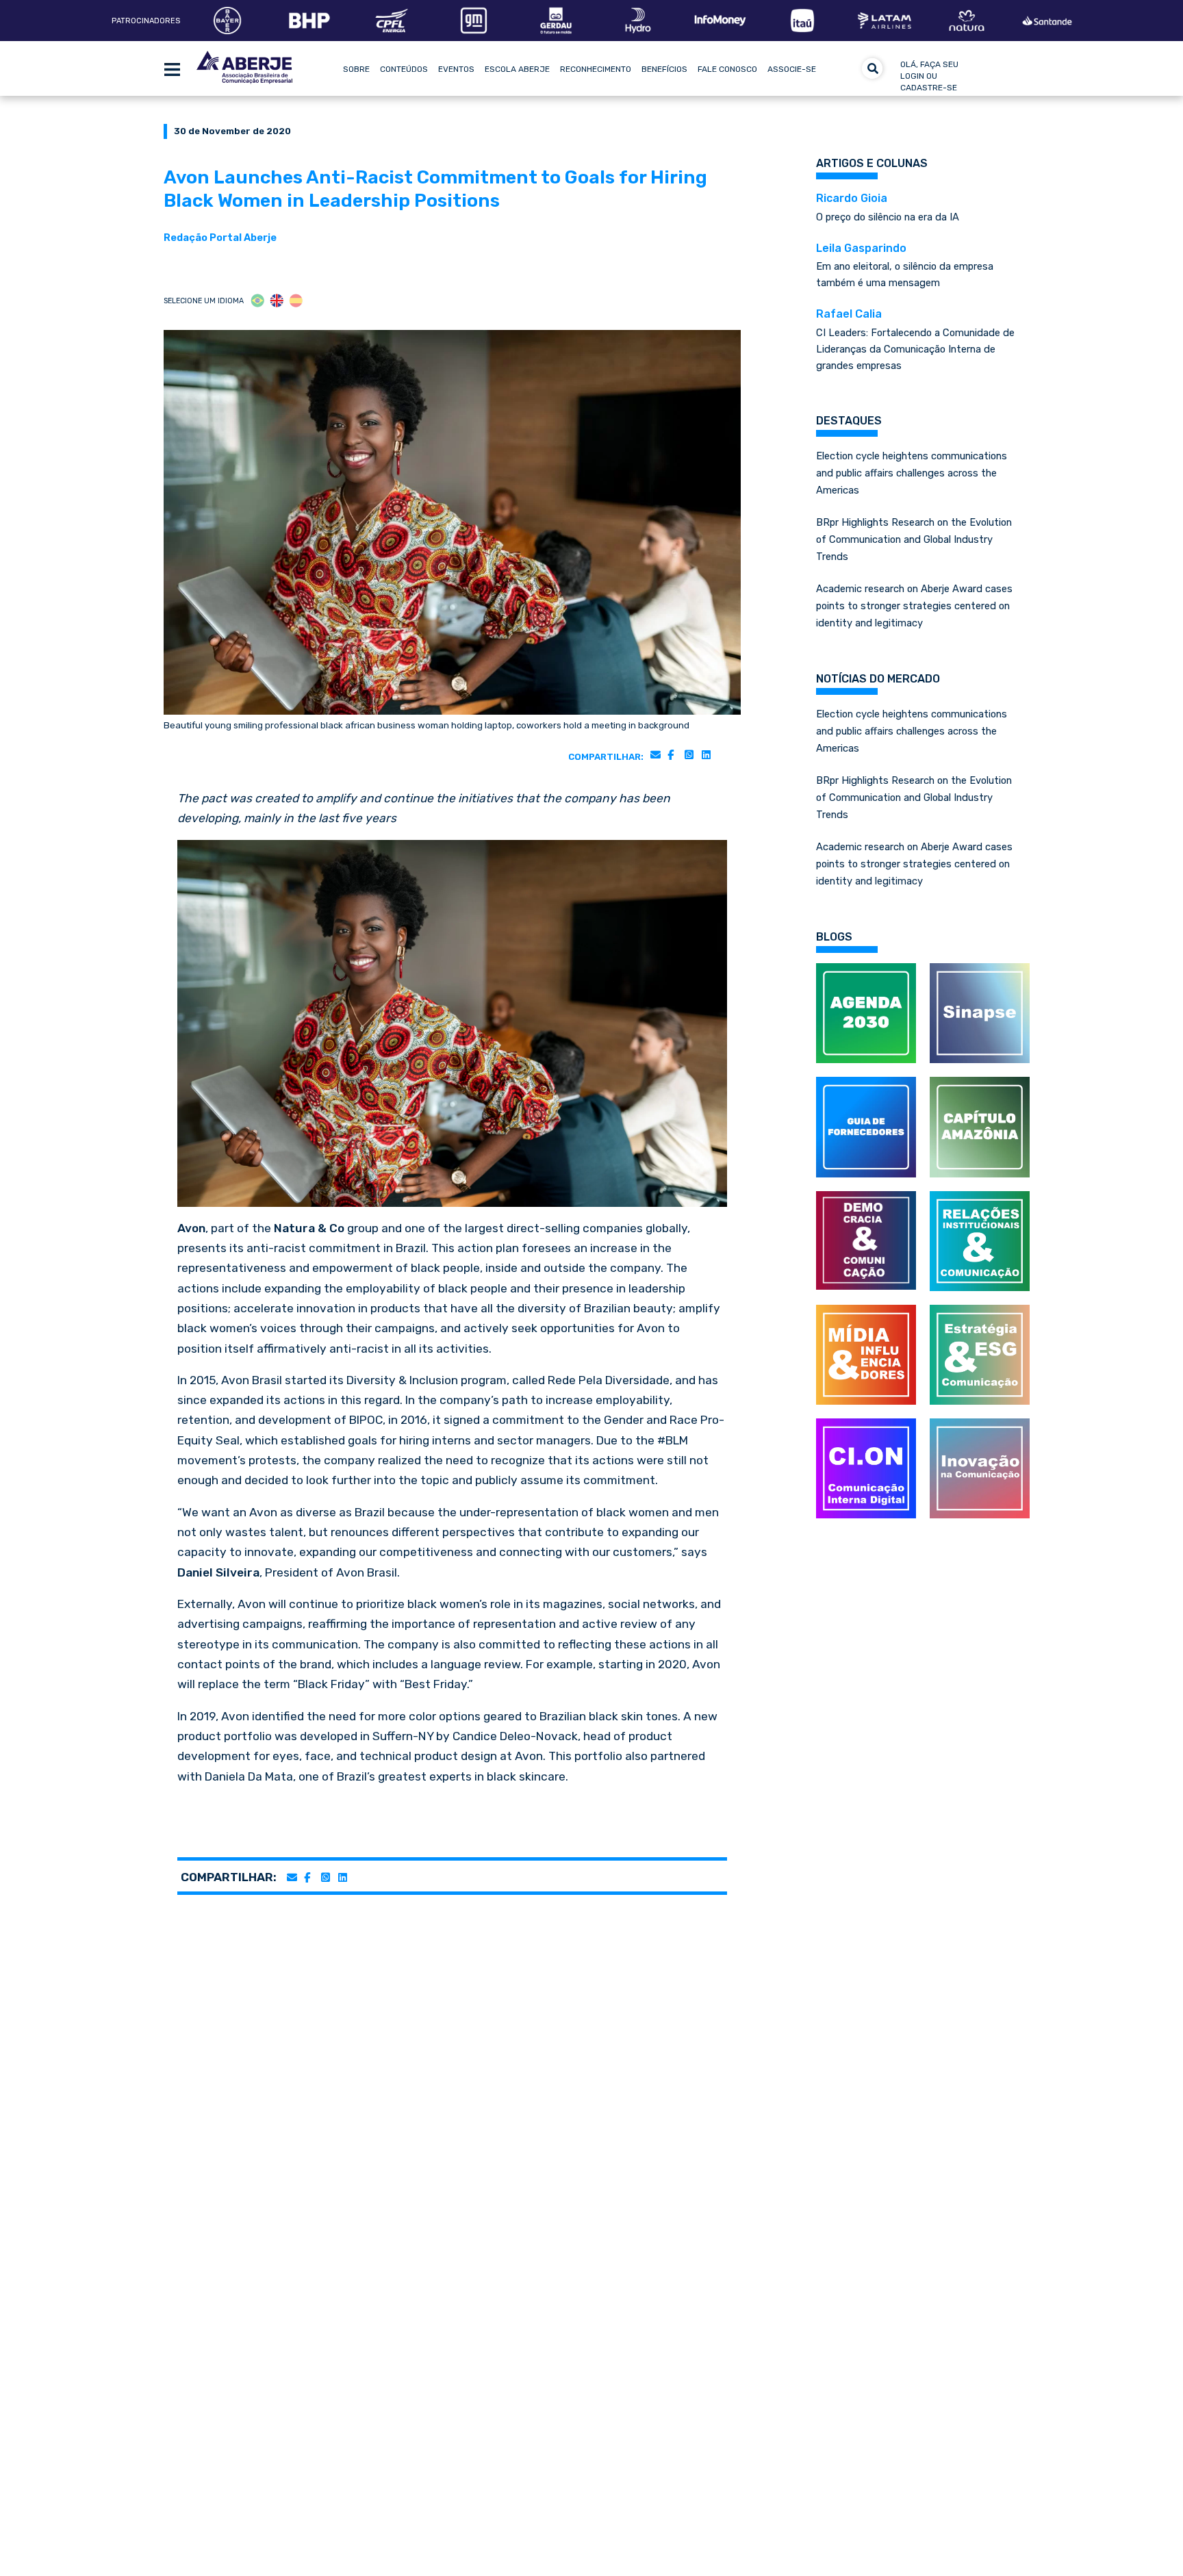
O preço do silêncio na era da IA (888, 207)
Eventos (456, 69)
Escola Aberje (517, 69)
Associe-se (792, 69)
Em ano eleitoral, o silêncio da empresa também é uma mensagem (905, 266)
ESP (296, 301)
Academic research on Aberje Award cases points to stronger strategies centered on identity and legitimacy (914, 606)
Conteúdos (404, 69)
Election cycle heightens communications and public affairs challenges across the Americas (912, 473)
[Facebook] (671, 754)
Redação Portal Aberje (220, 238)
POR (258, 301)
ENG (277, 301)
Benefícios (664, 69)
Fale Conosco (727, 69)
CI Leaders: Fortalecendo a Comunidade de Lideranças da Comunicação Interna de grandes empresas (915, 340)
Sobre (356, 69)
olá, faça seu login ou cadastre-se (929, 76)
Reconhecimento (596, 69)
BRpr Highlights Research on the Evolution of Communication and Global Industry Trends (914, 539)
